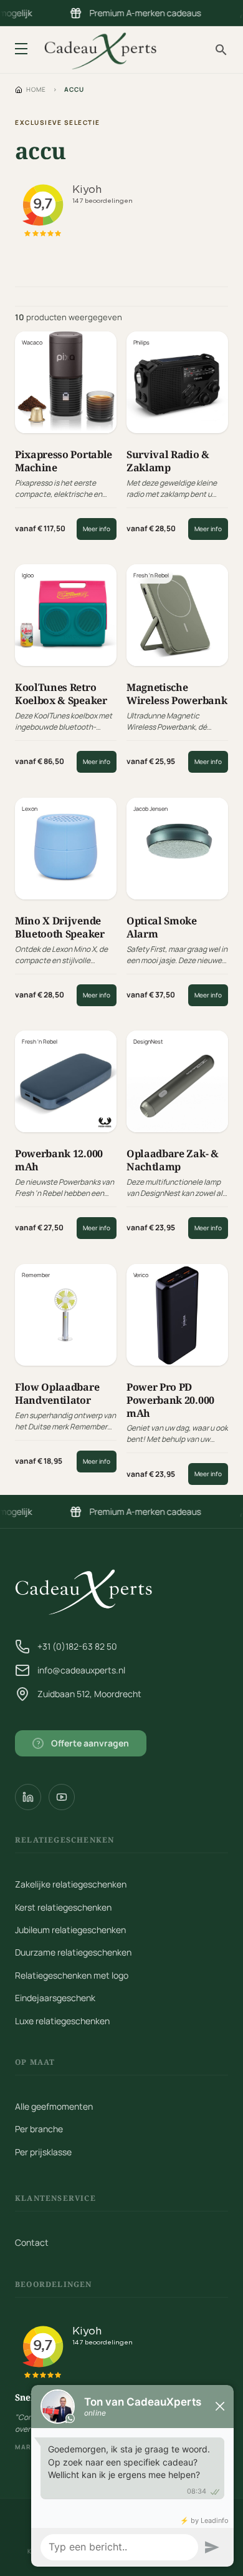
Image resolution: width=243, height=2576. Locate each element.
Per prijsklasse (43, 2152)
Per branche (39, 2129)
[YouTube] (62, 1797)
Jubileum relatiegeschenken (70, 1930)
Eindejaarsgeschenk (55, 1998)
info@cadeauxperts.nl (81, 1670)
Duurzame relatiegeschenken (73, 1952)
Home (36, 89)
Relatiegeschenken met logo (72, 1975)
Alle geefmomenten (54, 2106)
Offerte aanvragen (83, 1743)
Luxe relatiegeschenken (62, 2021)
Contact (32, 2242)
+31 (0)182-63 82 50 (77, 1646)
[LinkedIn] (28, 1797)
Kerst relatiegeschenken (63, 1907)
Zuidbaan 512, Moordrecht (89, 1694)
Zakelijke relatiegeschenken (71, 1884)
